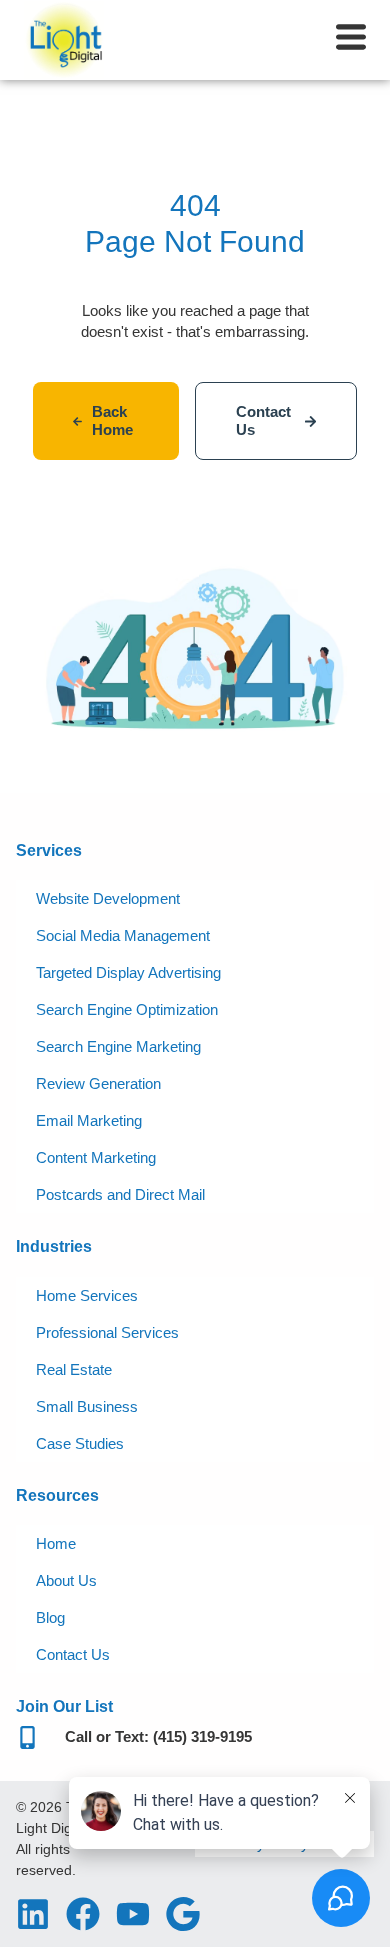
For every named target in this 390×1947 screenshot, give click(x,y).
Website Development (108, 898)
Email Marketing (89, 1120)
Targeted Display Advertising (128, 972)
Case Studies (80, 1443)
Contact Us (73, 1654)
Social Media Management (123, 935)
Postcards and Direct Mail (120, 1194)
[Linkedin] (33, 1914)
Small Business (87, 1406)
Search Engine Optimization (127, 1009)
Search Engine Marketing (118, 1046)
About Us (66, 1580)
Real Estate (74, 1369)
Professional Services (107, 1332)
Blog (50, 1617)
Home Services (87, 1295)
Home (56, 1543)
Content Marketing (96, 1157)
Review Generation (98, 1083)
